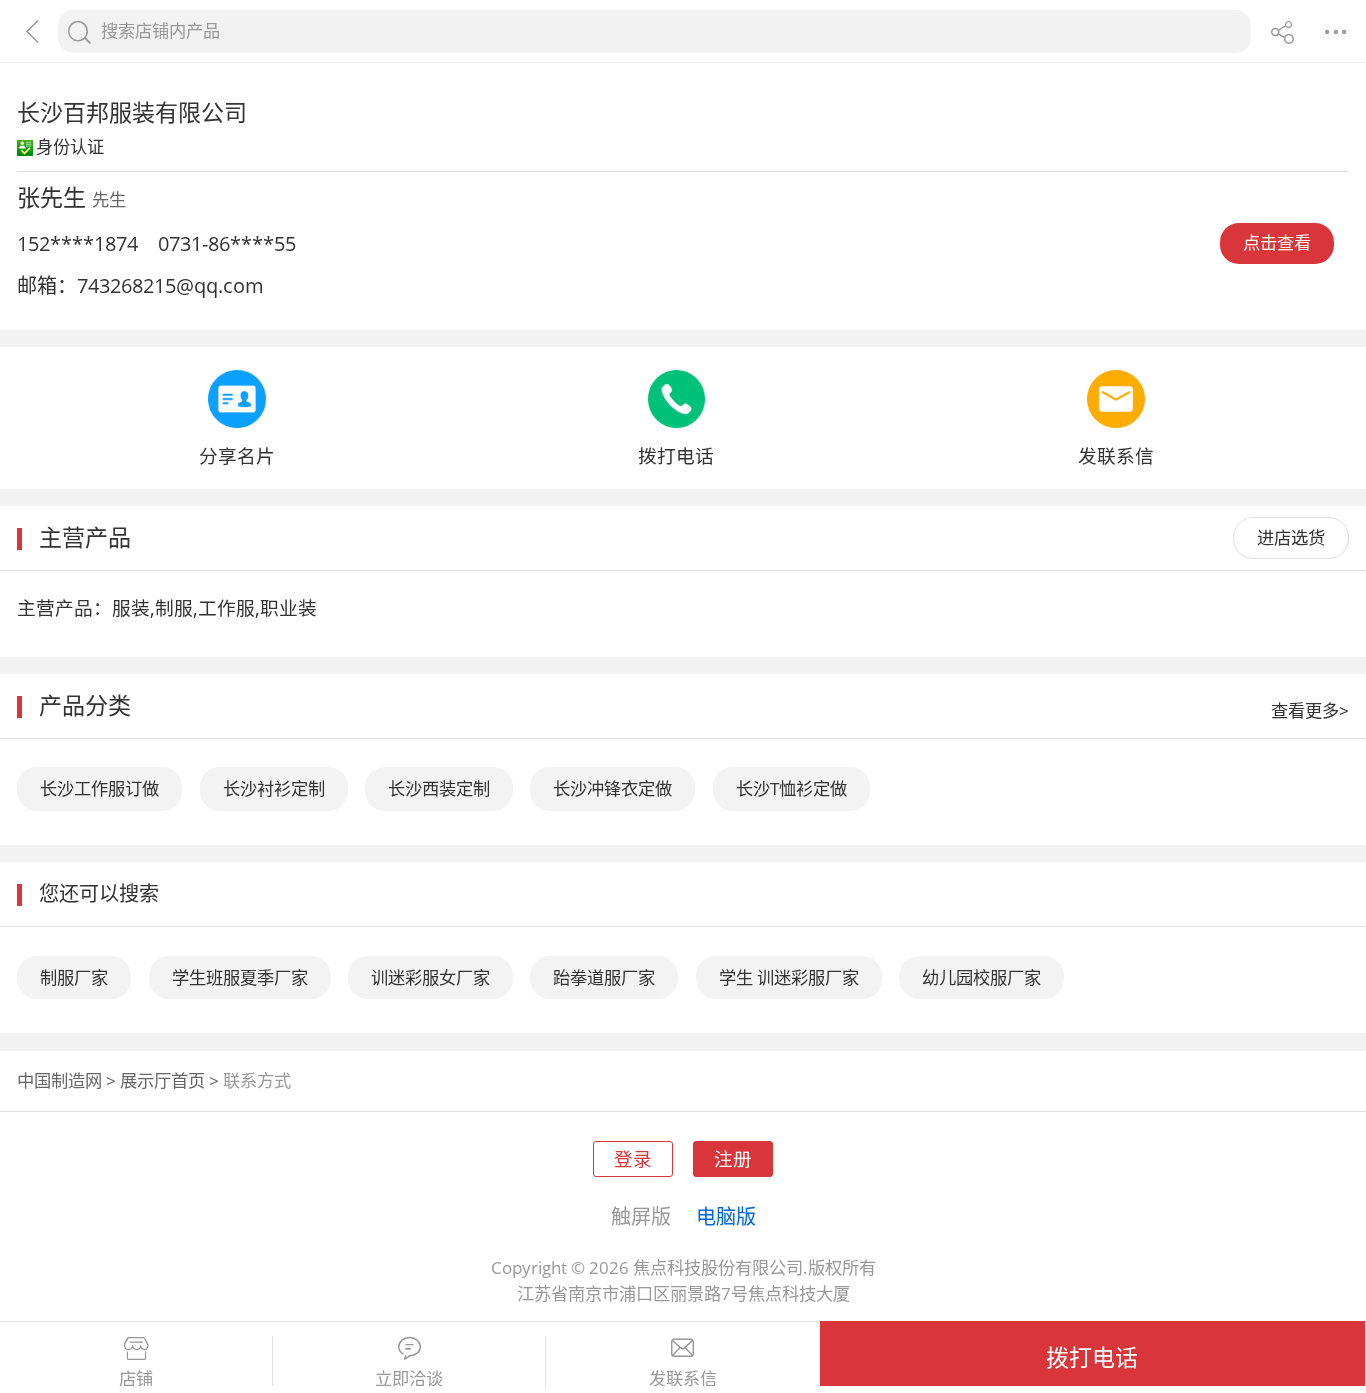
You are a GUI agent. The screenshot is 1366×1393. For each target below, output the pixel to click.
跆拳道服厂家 (604, 977)
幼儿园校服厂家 (981, 977)
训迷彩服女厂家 (430, 977)
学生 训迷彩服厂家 (789, 977)
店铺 (136, 1379)
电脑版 (726, 1216)
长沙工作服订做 (99, 788)
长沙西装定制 (439, 788)
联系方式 (257, 1080)
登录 (633, 1158)
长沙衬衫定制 (274, 788)
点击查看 (1277, 242)
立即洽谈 (409, 1379)
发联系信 (683, 1379)
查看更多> (1310, 710)
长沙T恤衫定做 (791, 788)
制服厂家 (74, 977)
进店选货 (1291, 537)
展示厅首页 (162, 1080)
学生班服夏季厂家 (240, 977)
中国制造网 (59, 1080)
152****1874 (77, 243)
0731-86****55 (227, 243)
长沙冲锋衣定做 (612, 788)
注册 (733, 1158)
